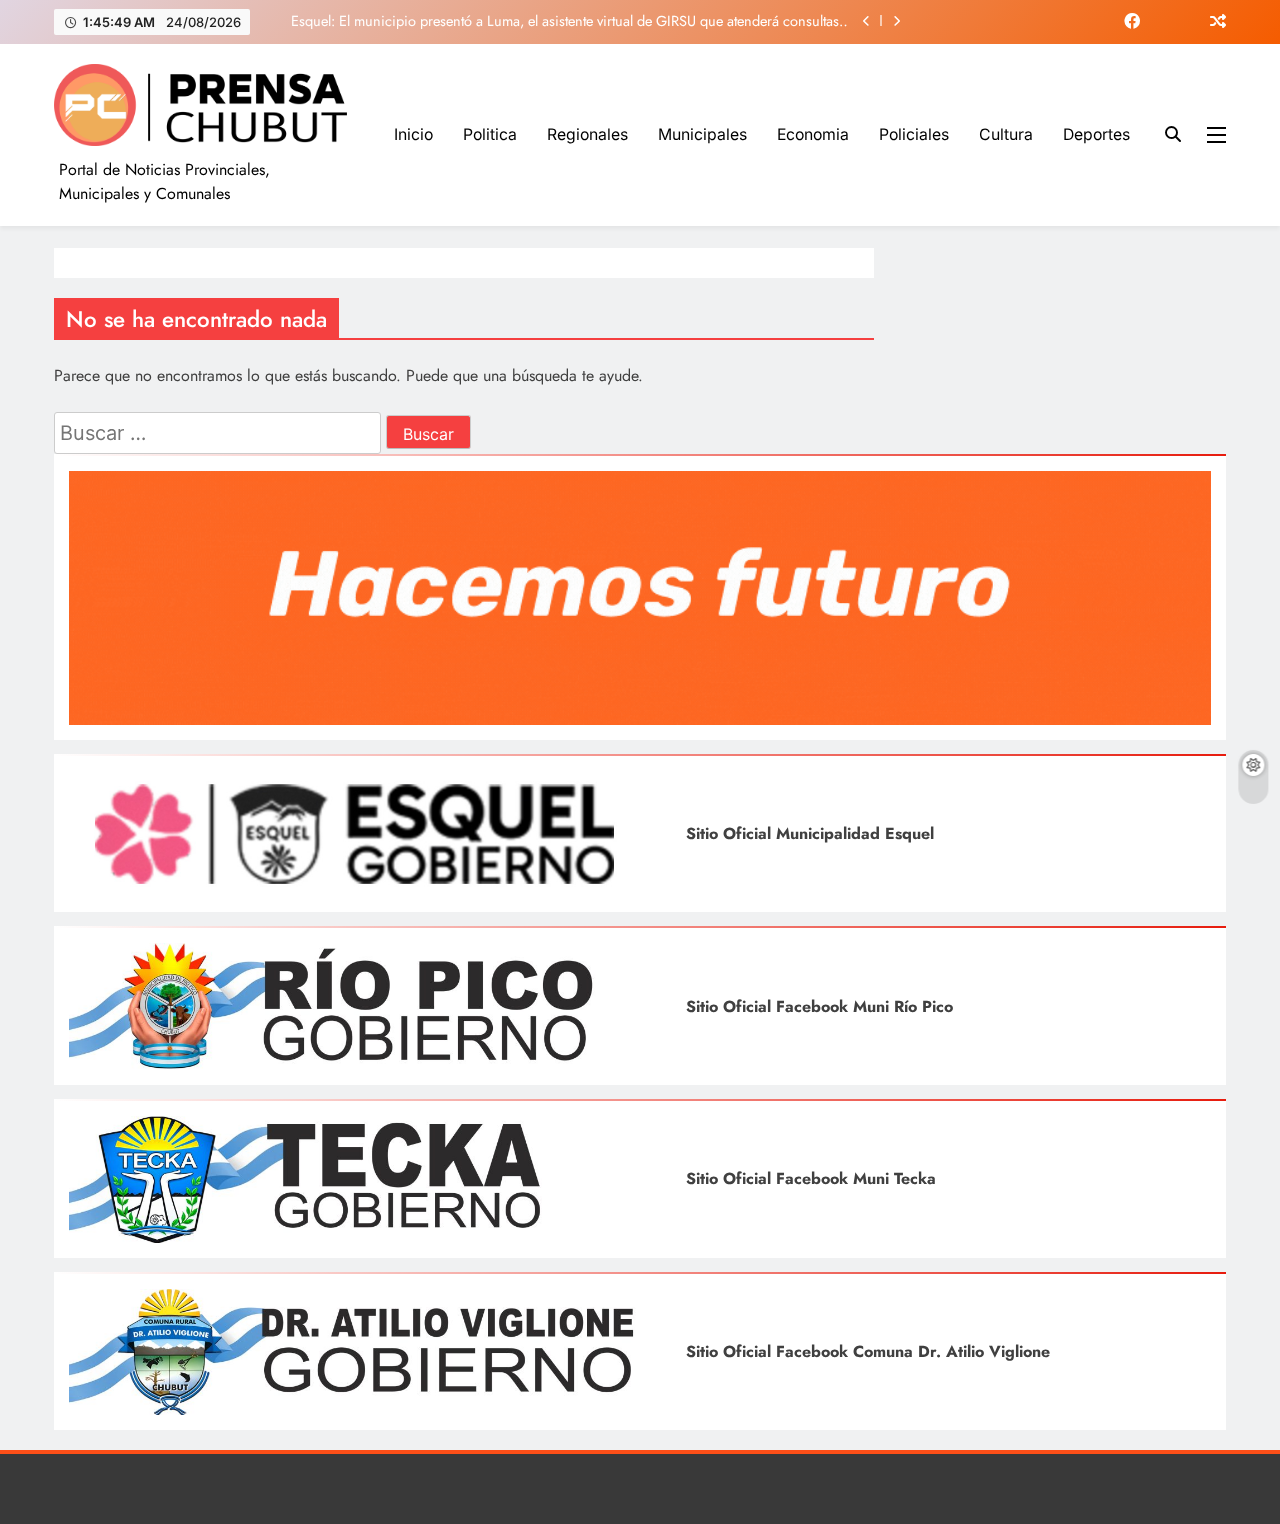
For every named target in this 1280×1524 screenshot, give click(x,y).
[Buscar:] (220, 434)
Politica (490, 134)
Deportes (1096, 134)
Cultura (1006, 134)
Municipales (702, 134)
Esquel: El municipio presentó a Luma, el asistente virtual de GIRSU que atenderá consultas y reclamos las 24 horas (570, 21)
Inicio (413, 134)
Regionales (587, 134)
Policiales (914, 134)
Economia (813, 134)
